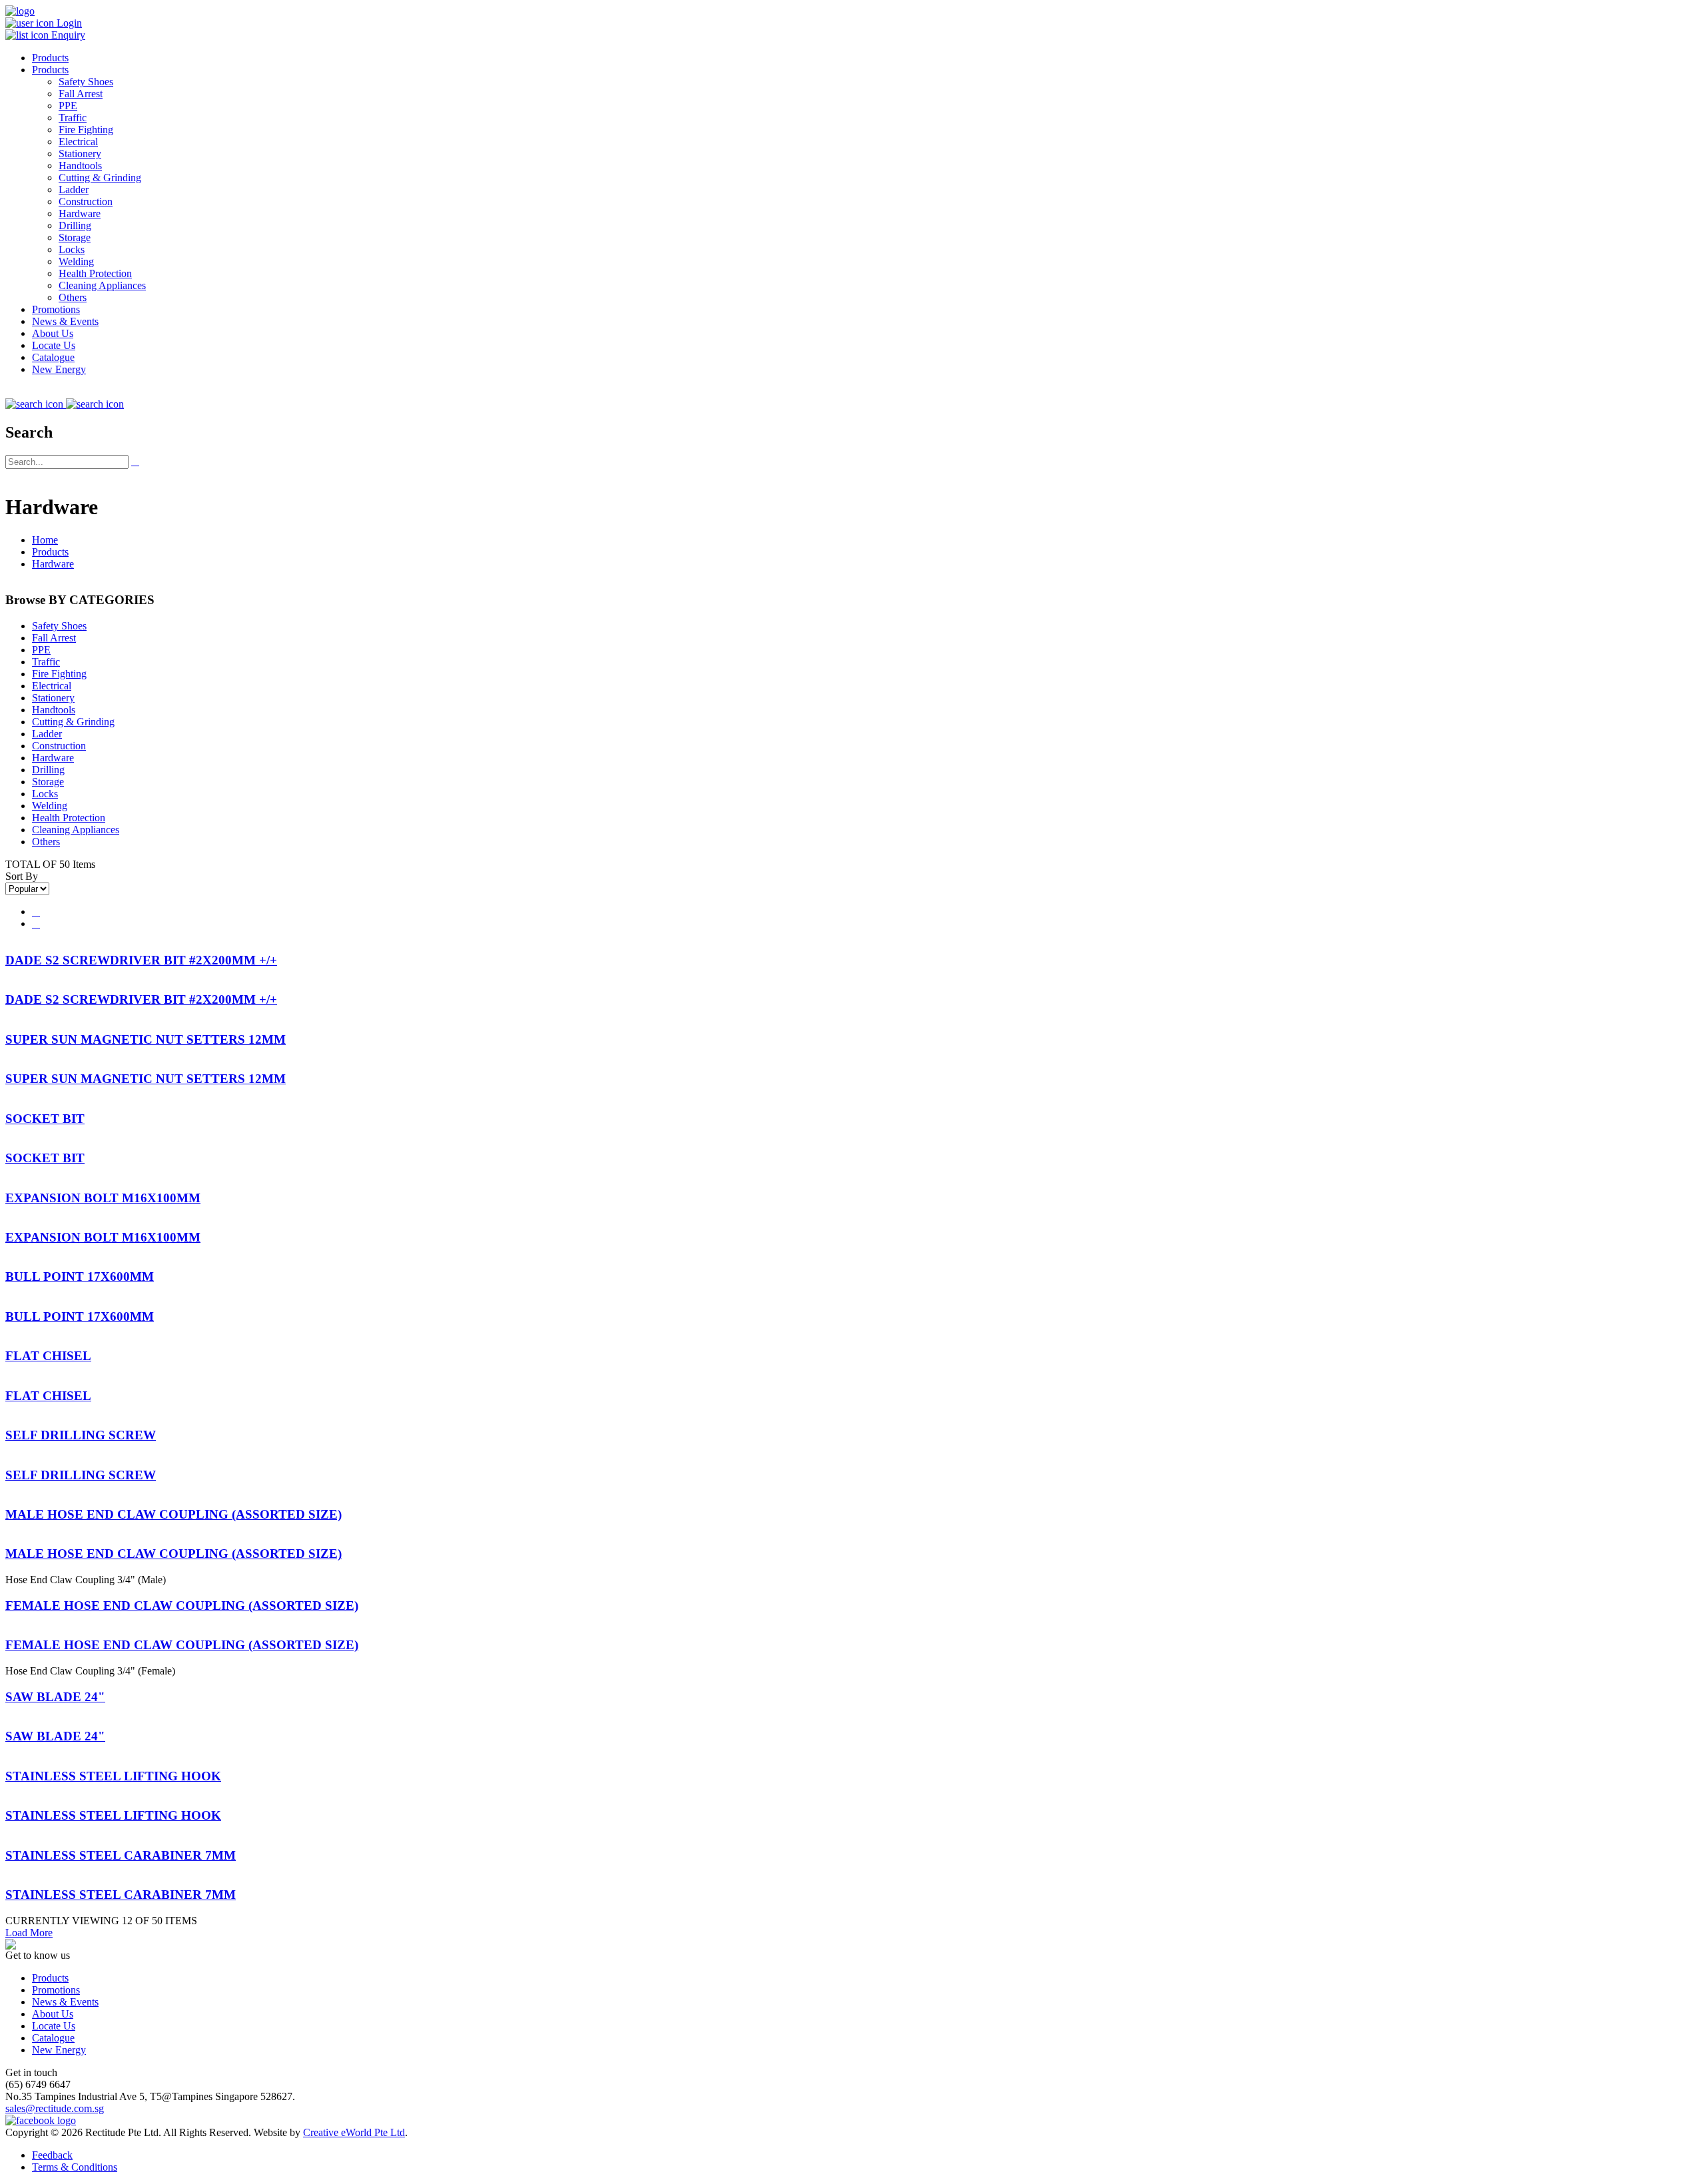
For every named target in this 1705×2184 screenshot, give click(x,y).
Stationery (80, 154)
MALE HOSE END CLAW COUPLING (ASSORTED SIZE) (173, 1514)
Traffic (73, 118)
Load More (29, 1933)
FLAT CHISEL (48, 1356)
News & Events (65, 321)
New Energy (59, 369)
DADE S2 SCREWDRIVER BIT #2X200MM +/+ (141, 960)
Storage (75, 237)
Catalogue (53, 357)
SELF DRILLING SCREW (81, 1435)
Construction (86, 201)
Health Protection (95, 273)
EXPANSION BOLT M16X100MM (103, 1198)
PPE (68, 106)
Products (50, 58)
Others (73, 297)
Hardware (80, 213)
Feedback (52, 2155)
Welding (76, 261)
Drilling (75, 225)
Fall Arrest (81, 94)
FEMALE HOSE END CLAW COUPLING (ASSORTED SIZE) (182, 1606)
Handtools (80, 166)
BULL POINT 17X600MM (80, 1276)
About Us (53, 333)
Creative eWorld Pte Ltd (354, 2132)
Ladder (74, 189)
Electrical (78, 142)
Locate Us (54, 345)
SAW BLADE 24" (55, 1697)
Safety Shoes (86, 82)
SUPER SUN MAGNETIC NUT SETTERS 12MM (146, 1039)
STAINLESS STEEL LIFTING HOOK (113, 1776)
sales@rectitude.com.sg (55, 2108)
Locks (72, 249)
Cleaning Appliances (102, 285)
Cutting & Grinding (100, 178)
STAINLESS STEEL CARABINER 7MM (121, 1855)
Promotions (56, 309)
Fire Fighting (86, 130)
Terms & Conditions (75, 2167)
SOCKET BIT (45, 1119)
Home (45, 540)
